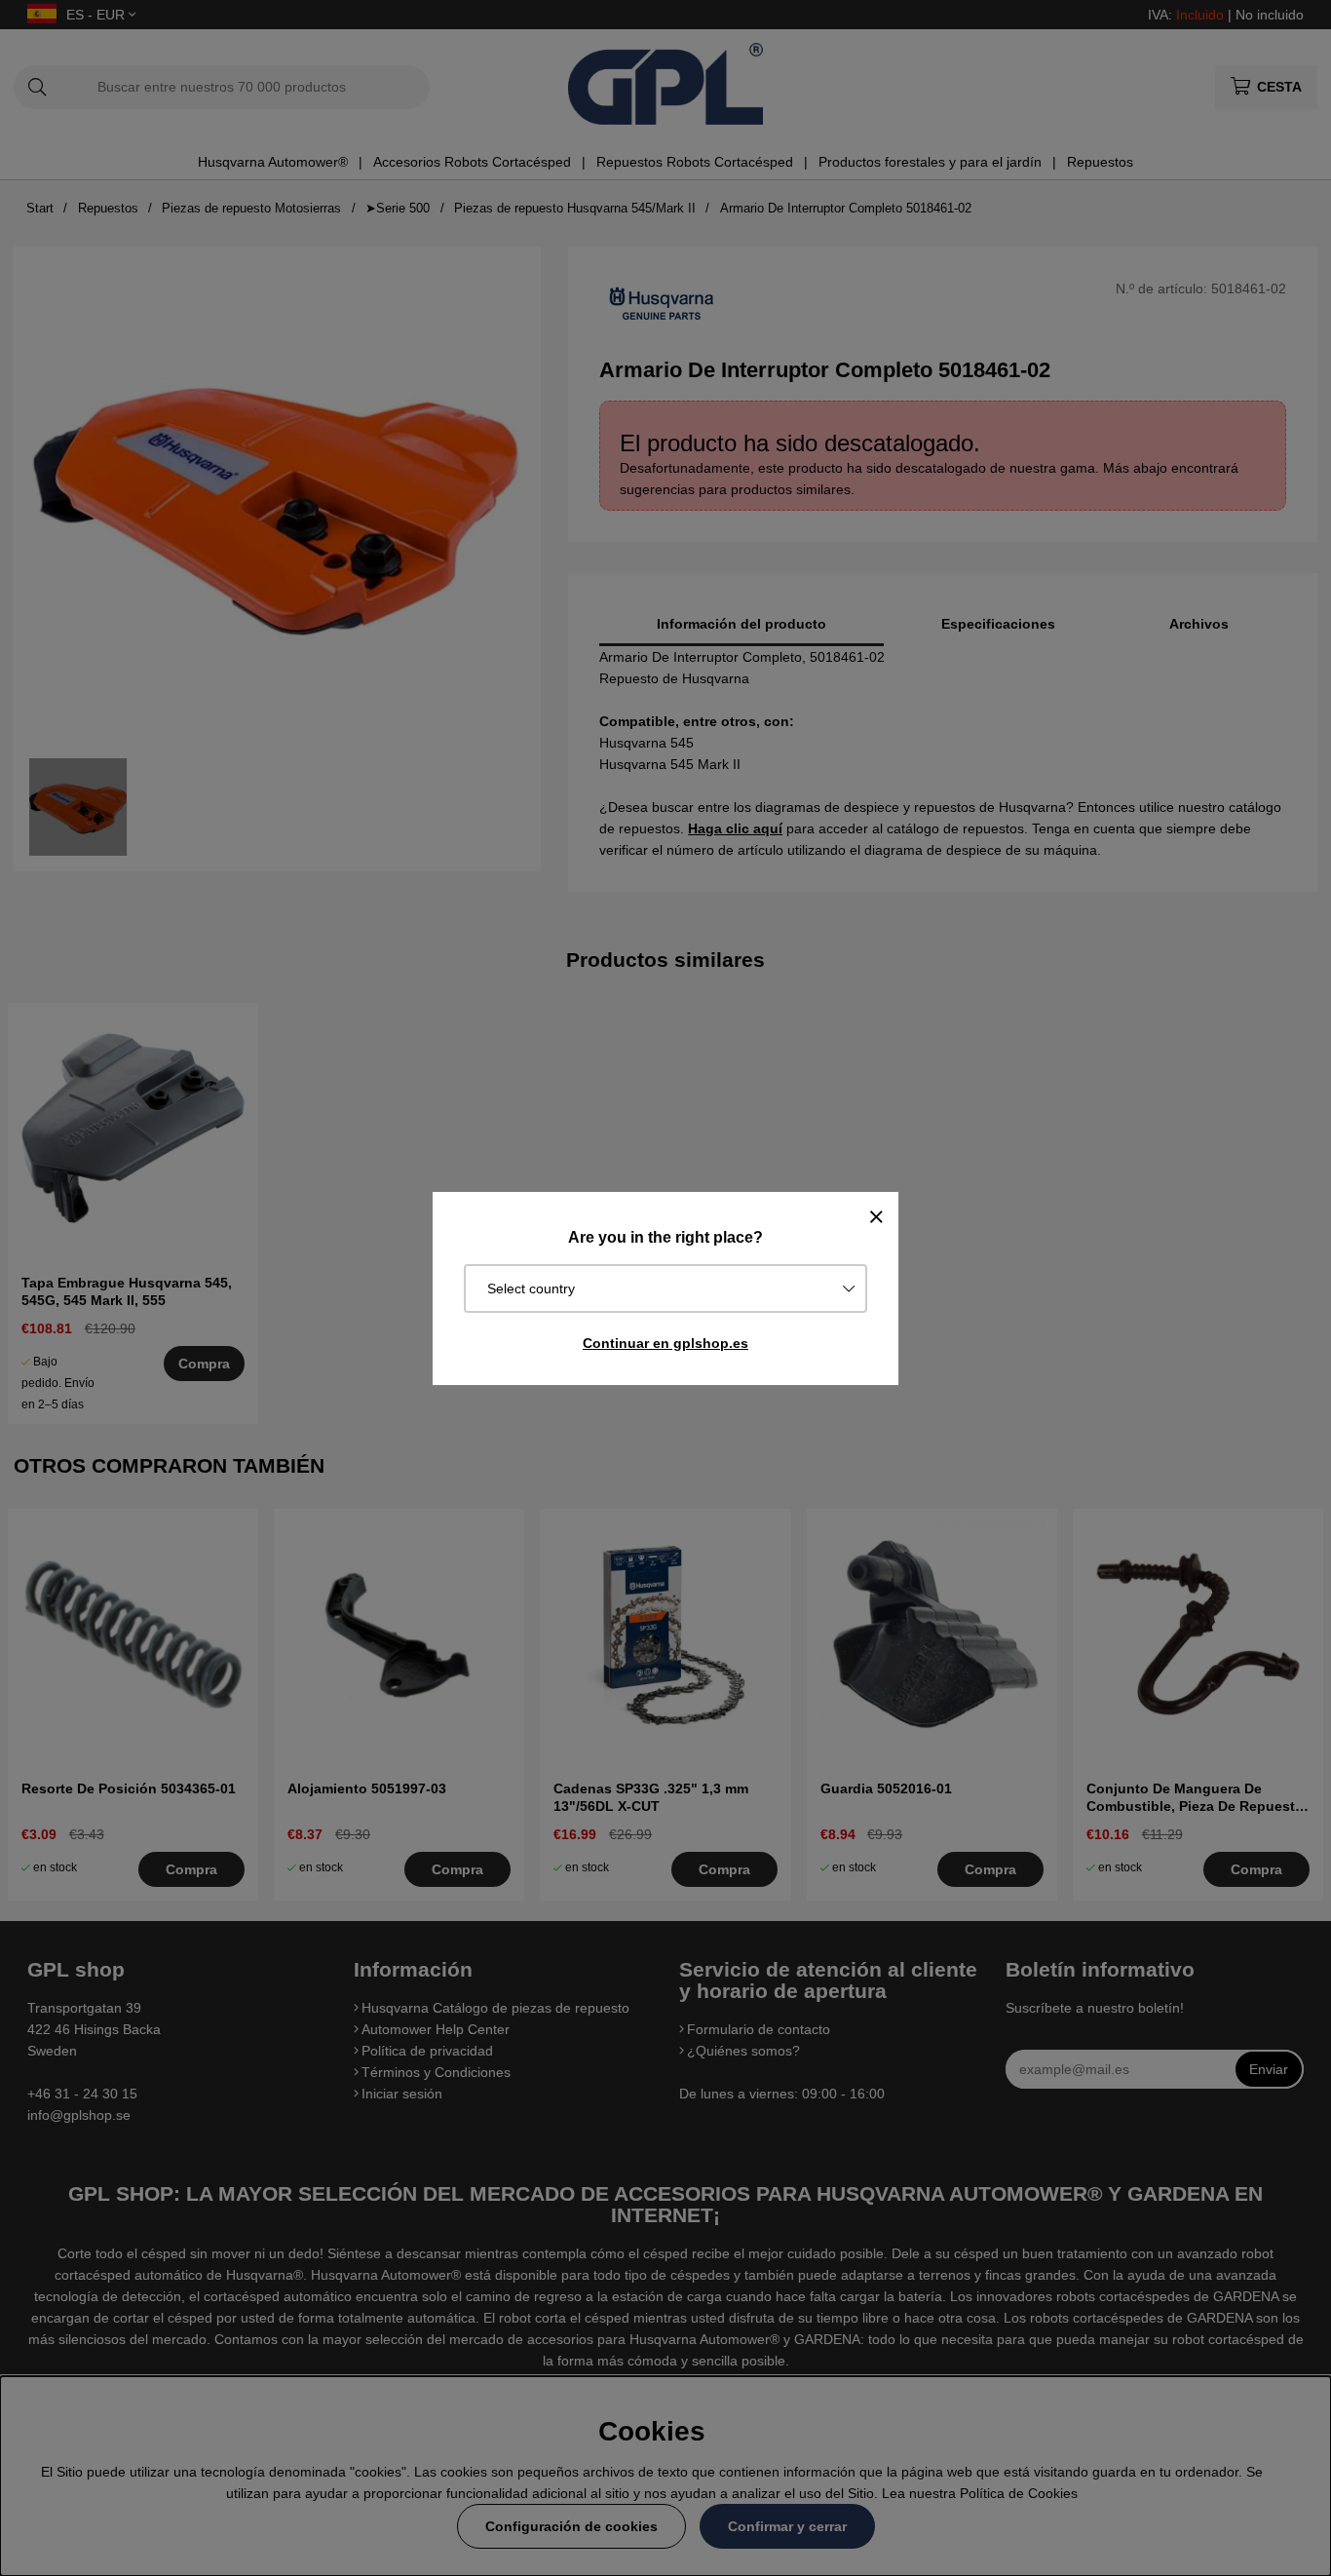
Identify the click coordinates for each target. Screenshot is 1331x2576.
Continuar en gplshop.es (665, 1343)
